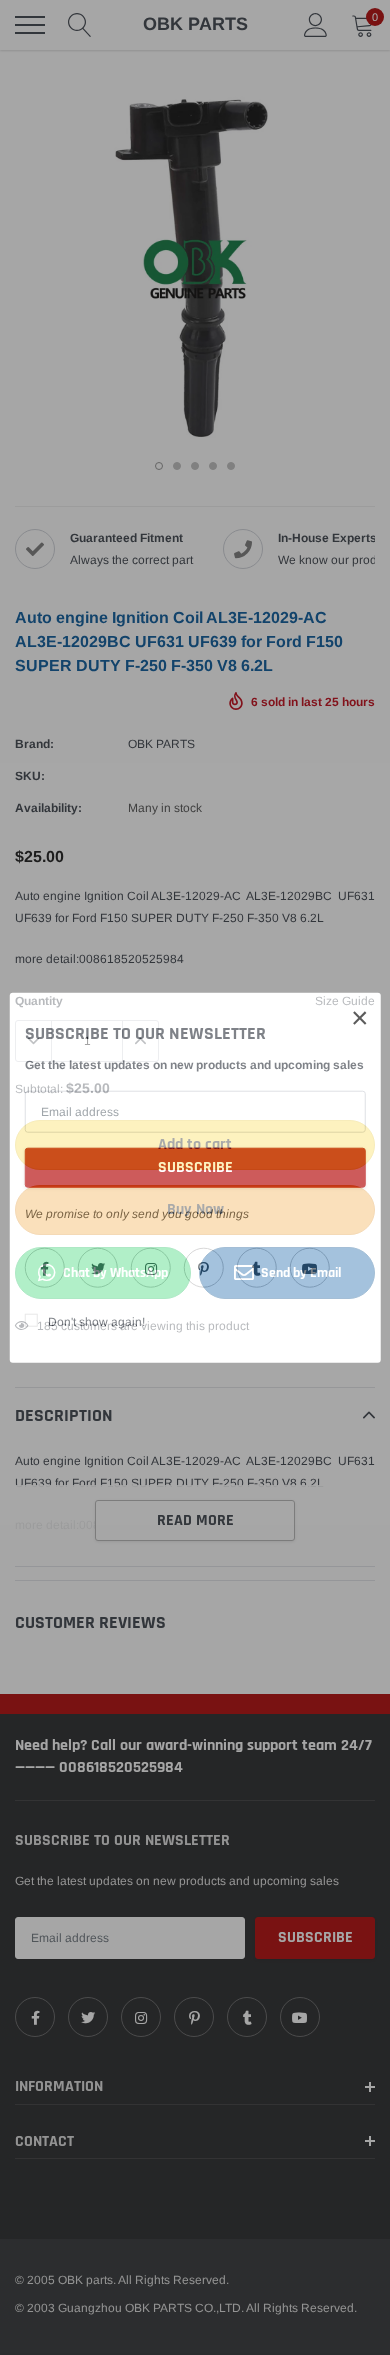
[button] (360, 1017)
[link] (45, 1268)
